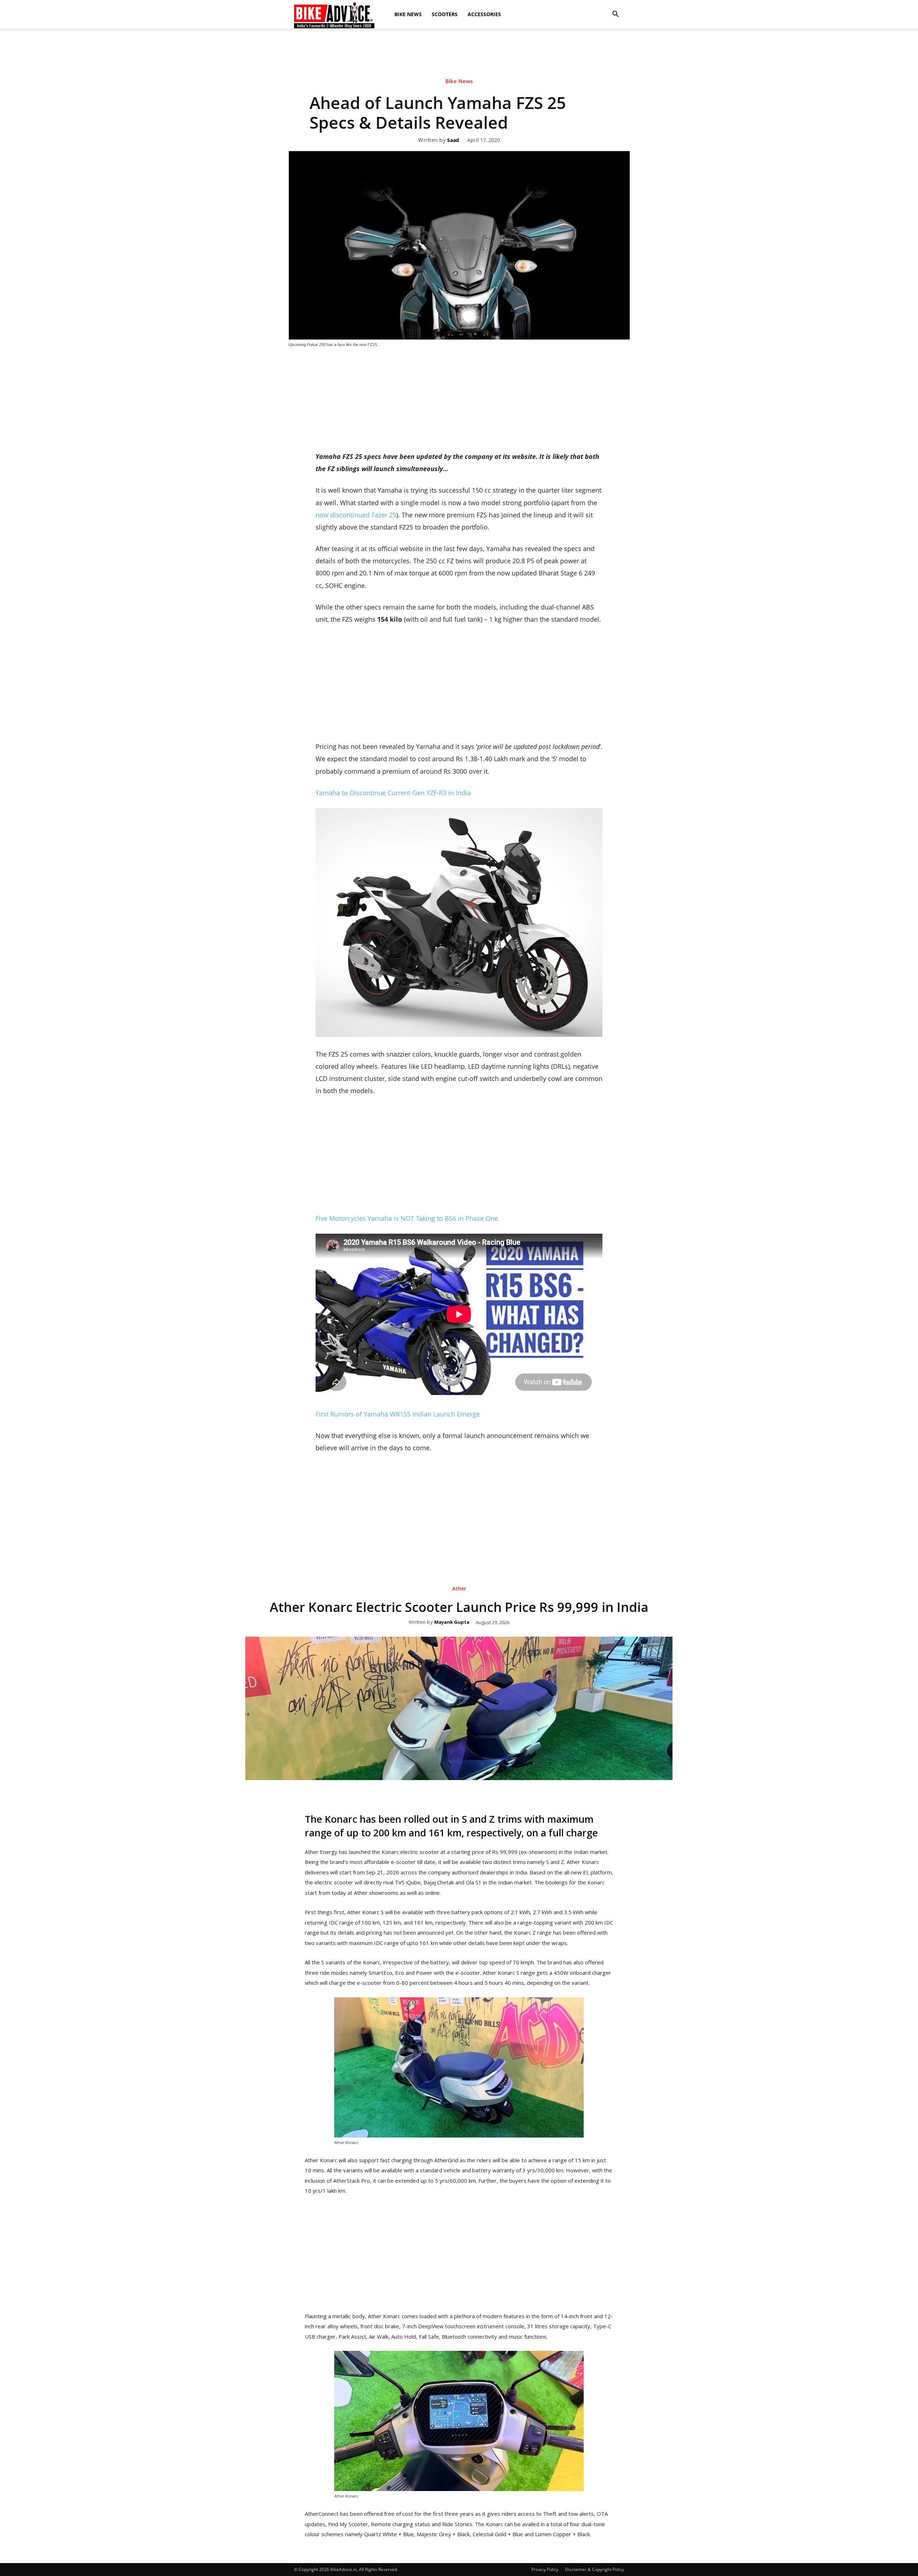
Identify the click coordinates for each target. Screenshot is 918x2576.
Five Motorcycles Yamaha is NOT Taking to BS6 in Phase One (407, 1218)
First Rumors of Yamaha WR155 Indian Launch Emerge (398, 1414)
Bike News (408, 14)
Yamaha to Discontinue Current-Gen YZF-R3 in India (393, 793)
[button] (615, 14)
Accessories (484, 14)
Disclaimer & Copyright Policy (595, 2569)
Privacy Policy (545, 2569)
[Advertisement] (459, 53)
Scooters (445, 14)
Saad (453, 140)
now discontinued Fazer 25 (356, 515)
